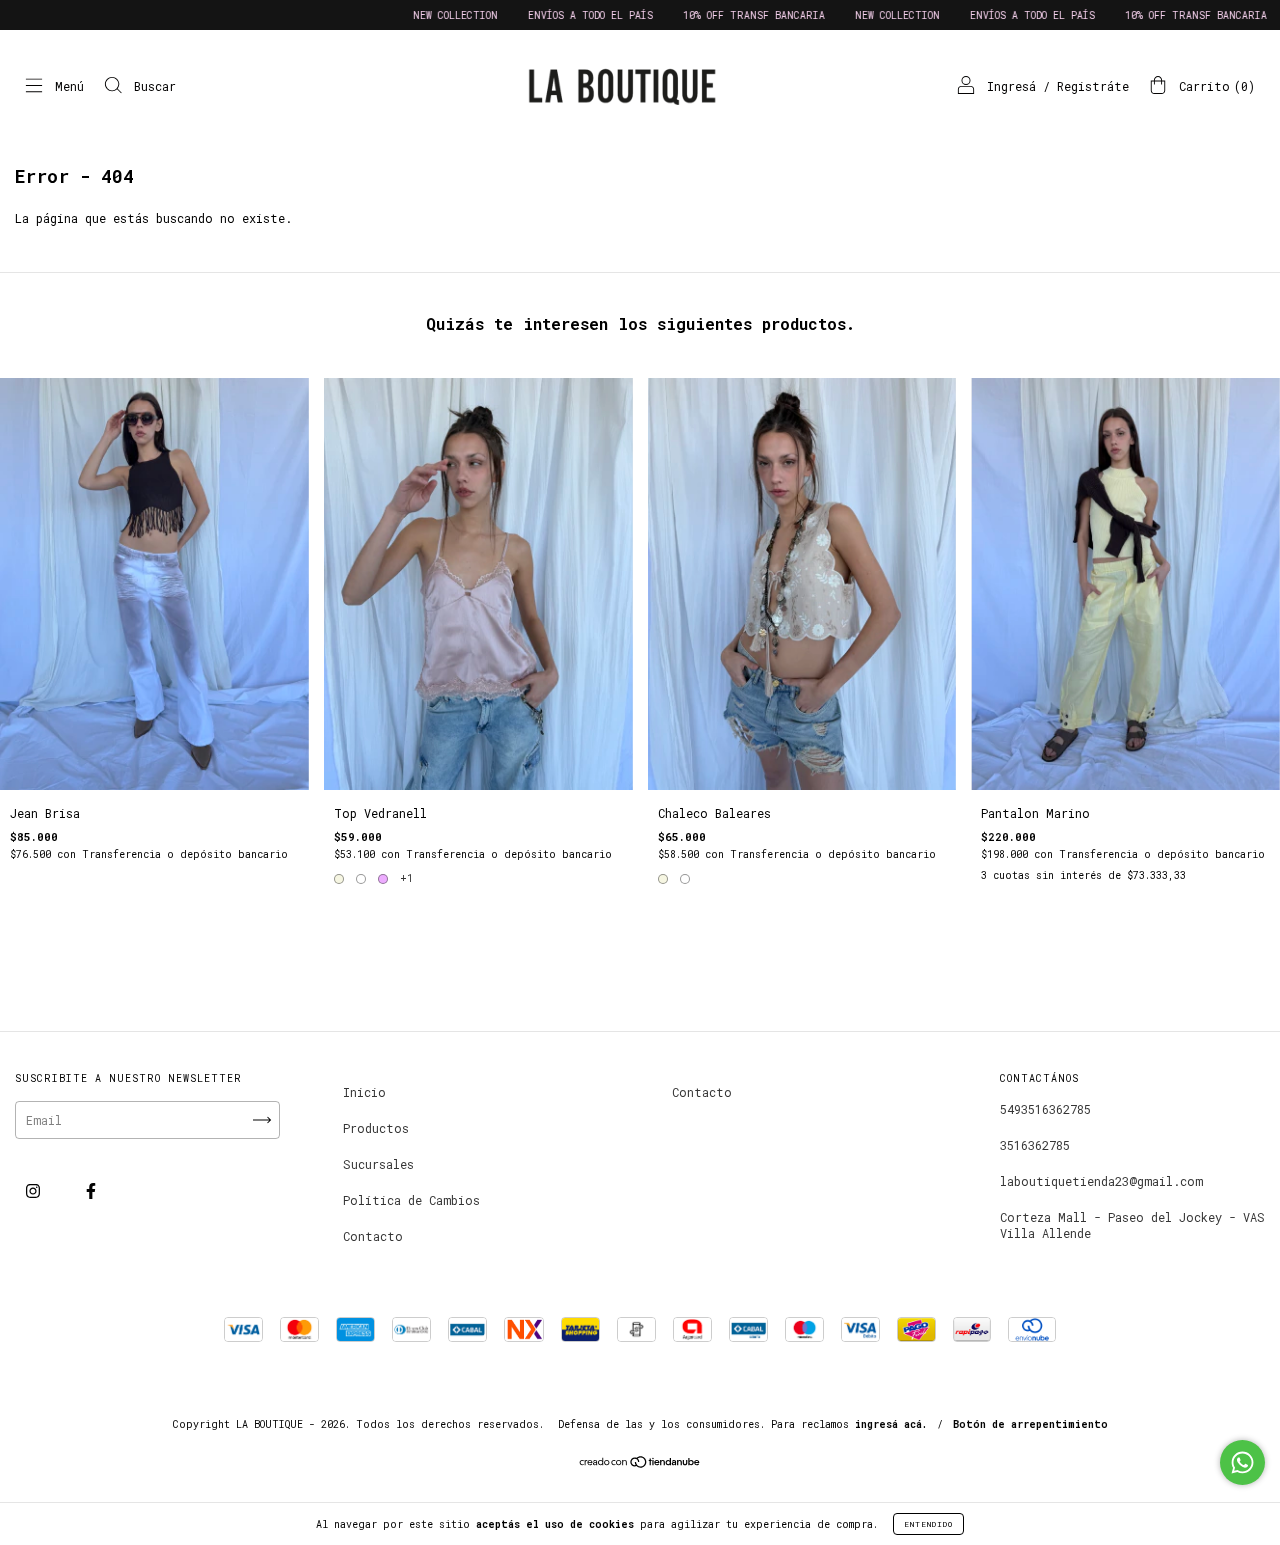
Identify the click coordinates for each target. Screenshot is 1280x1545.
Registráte (1093, 86)
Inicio (364, 1092)
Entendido (928, 1524)
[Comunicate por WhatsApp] (1242, 1462)
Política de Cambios (411, 1200)
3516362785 (1035, 1145)
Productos (376, 1128)
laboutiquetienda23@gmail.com (1101, 1181)
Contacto (373, 1236)
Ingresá (1011, 86)
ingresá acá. (891, 1424)
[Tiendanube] (640, 1464)
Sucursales (378, 1164)
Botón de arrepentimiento (1030, 1424)
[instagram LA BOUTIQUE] (36, 1191)
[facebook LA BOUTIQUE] (91, 1191)
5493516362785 (1045, 1109)
